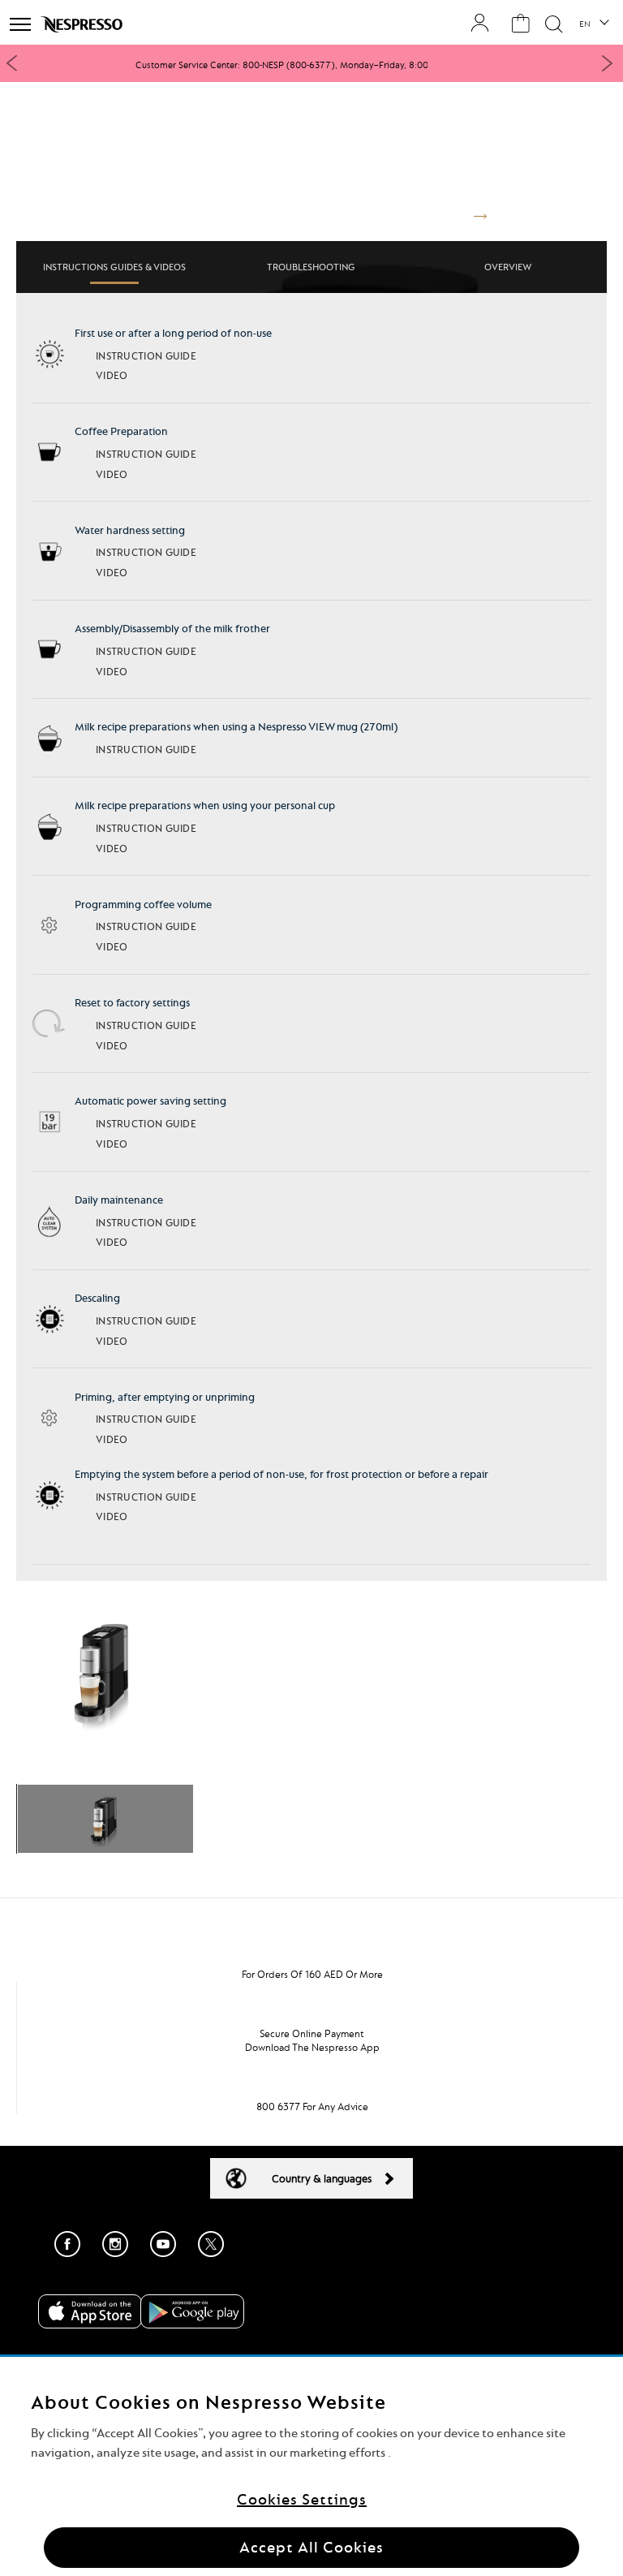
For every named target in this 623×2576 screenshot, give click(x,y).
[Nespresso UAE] (83, 24)
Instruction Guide (146, 356)
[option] (311, 65)
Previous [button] (12, 63)
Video (112, 375)
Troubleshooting (311, 267)
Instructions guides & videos (114, 267)
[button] (593, 24)
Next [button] (607, 63)
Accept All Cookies (311, 2547)
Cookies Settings (302, 2499)
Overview (508, 267)
